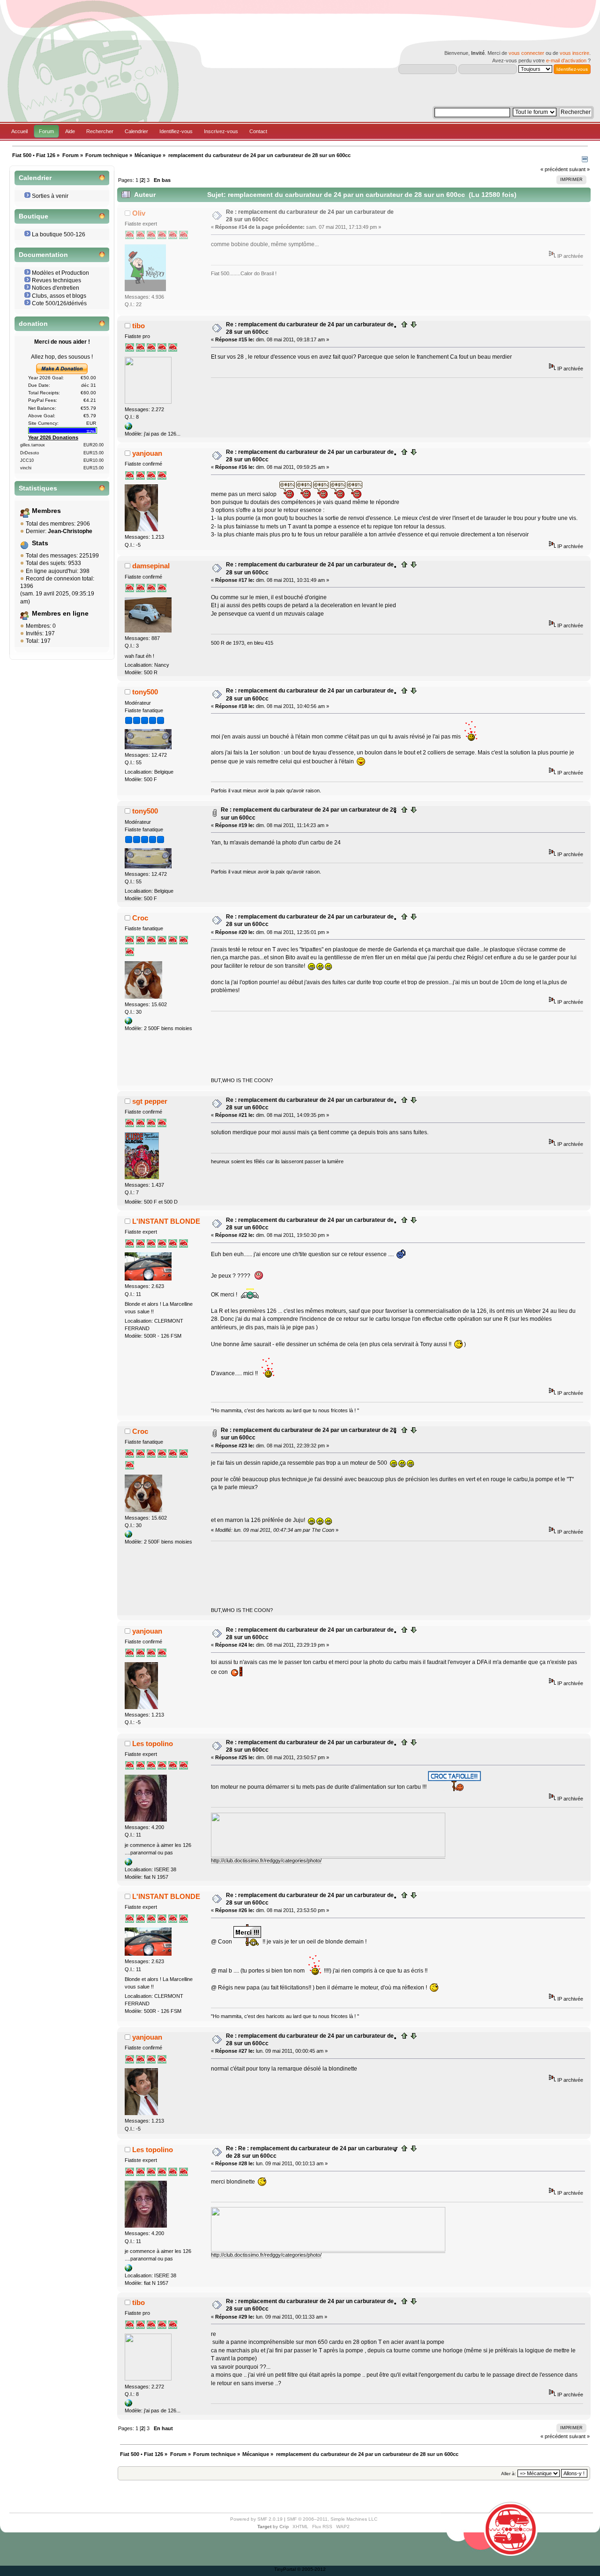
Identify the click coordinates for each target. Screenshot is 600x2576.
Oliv (139, 213)
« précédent (554, 169)
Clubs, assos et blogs (59, 296)
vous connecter (526, 53)
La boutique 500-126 (59, 234)
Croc (140, 918)
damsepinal (151, 566)
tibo (139, 326)
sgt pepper (150, 1101)
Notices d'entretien (56, 288)
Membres (46, 511)
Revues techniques (56, 280)
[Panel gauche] (585, 160)
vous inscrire (574, 53)
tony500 (145, 692)
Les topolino (153, 1744)
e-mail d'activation (566, 60)
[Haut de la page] (405, 326)
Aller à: (509, 2474)
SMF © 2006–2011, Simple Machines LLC (332, 2519)
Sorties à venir (50, 196)
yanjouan (147, 453)
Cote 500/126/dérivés (59, 303)
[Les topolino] (128, 1864)
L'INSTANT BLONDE (166, 1221)
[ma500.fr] (128, 428)
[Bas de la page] (413, 326)
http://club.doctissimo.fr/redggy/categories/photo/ (266, 1860)
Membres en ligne (60, 614)
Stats (40, 543)
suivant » (579, 169)
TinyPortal (285, 2569)
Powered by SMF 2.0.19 (256, 2519)
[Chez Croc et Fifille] (128, 1023)
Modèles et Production (60, 273)
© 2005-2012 (311, 2569)
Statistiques (38, 488)
